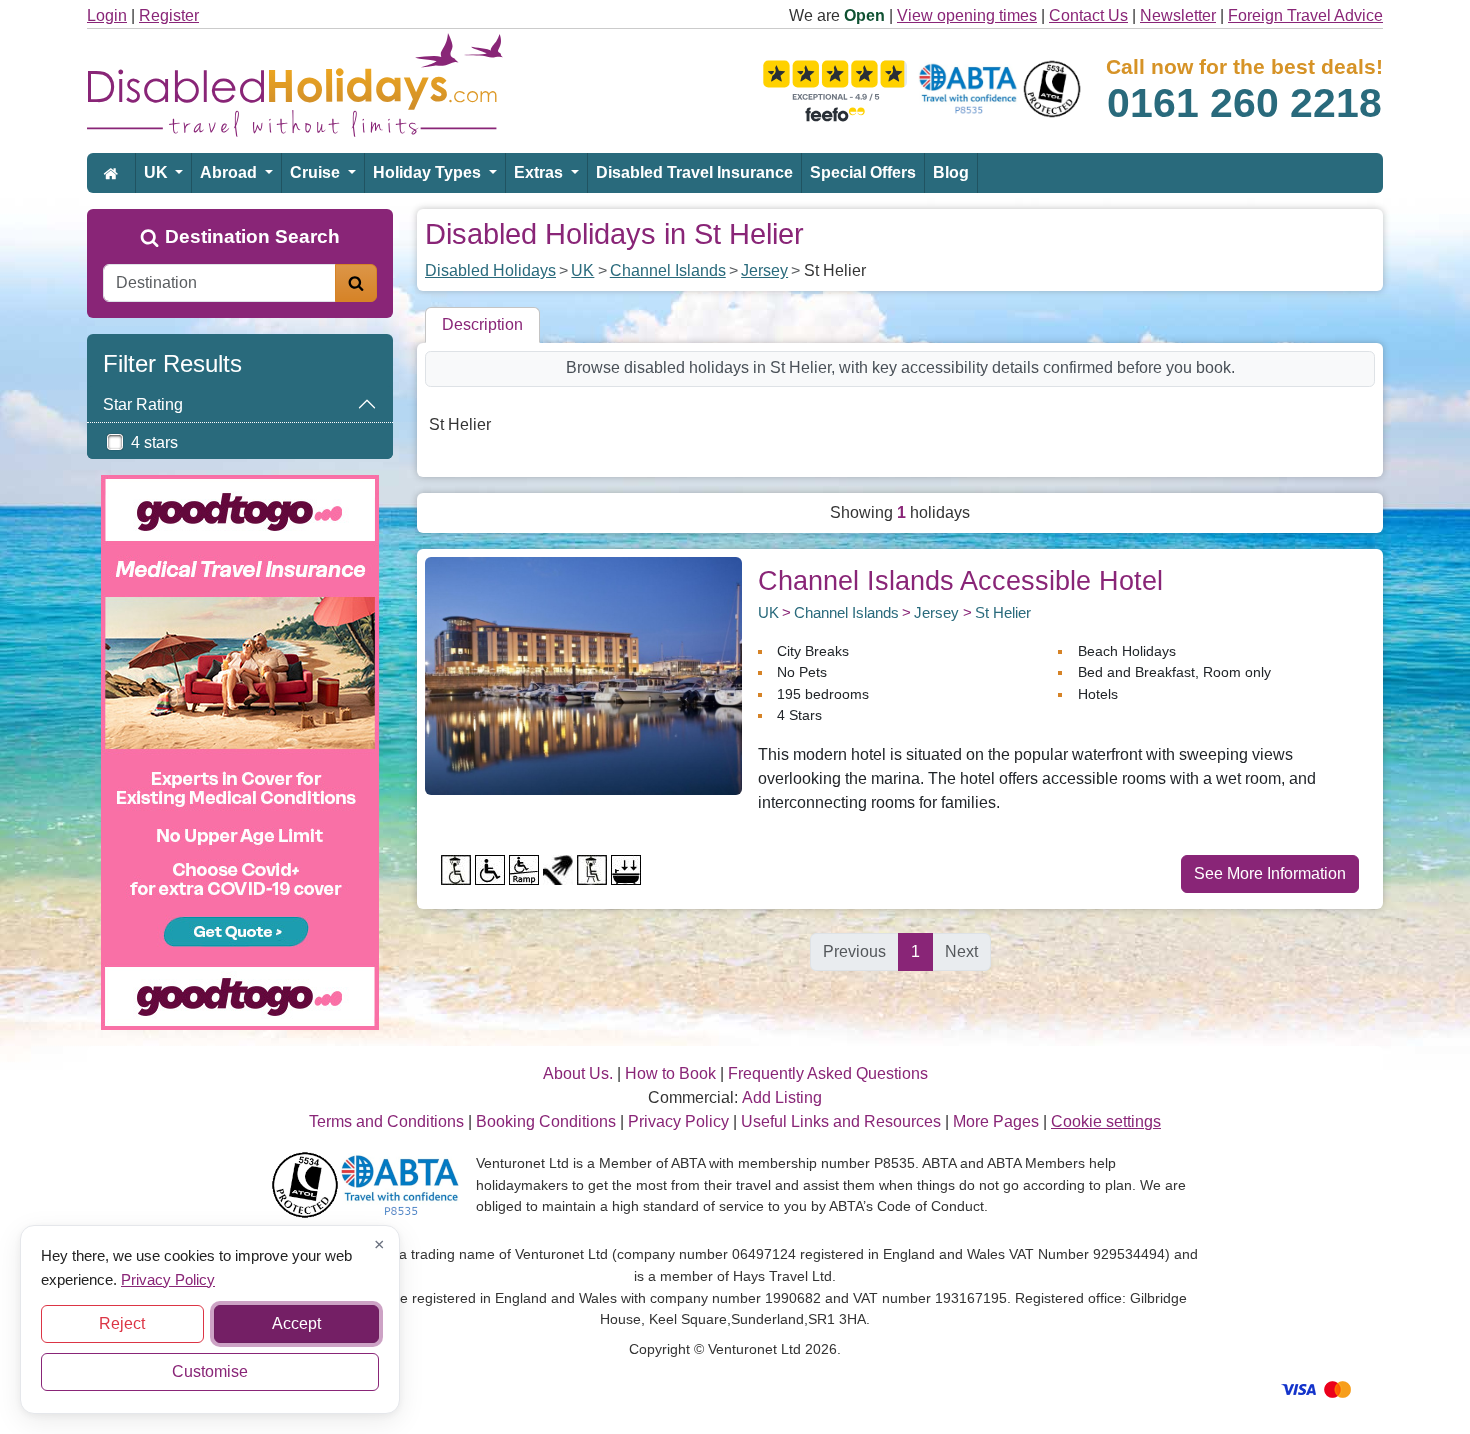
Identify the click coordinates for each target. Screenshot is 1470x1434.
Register (169, 15)
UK (158, 172)
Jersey (764, 270)
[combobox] (219, 283)
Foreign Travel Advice (1305, 15)
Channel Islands (668, 270)
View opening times (967, 15)
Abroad (230, 172)
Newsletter (1178, 15)
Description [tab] (482, 324)
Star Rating (143, 404)
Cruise (317, 172)
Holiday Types (429, 172)
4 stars (154, 442)
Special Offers (863, 172)
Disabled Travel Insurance (694, 172)
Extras (540, 172)
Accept (296, 1323)
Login (107, 15)
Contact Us (1088, 15)
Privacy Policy (168, 1278)
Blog (951, 172)
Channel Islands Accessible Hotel (960, 580)
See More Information (1270, 873)
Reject (122, 1323)
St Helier (1003, 612)
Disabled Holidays (490, 270)
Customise (210, 1371)
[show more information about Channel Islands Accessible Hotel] (583, 674)
